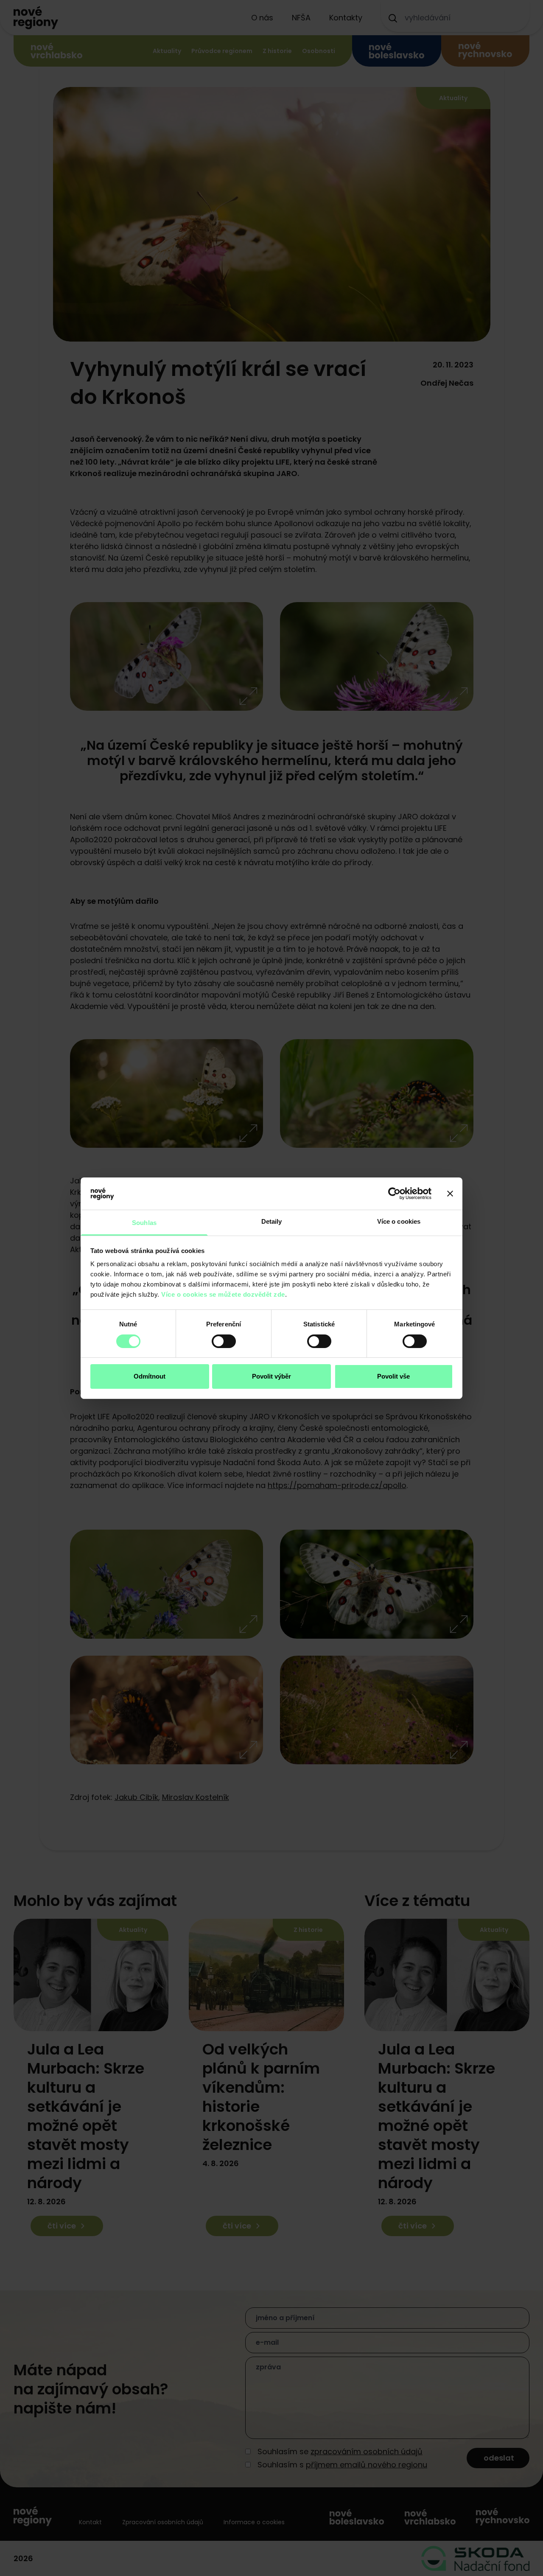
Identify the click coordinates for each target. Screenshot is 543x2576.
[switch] (224, 1341)
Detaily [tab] (272, 1221)
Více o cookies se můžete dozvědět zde (223, 1294)
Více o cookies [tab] (399, 1221)
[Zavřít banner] (450, 1194)
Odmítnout (150, 1376)
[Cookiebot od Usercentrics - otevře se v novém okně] (394, 1194)
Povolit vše (393, 1376)
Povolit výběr (271, 1376)
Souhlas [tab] (144, 1223)
